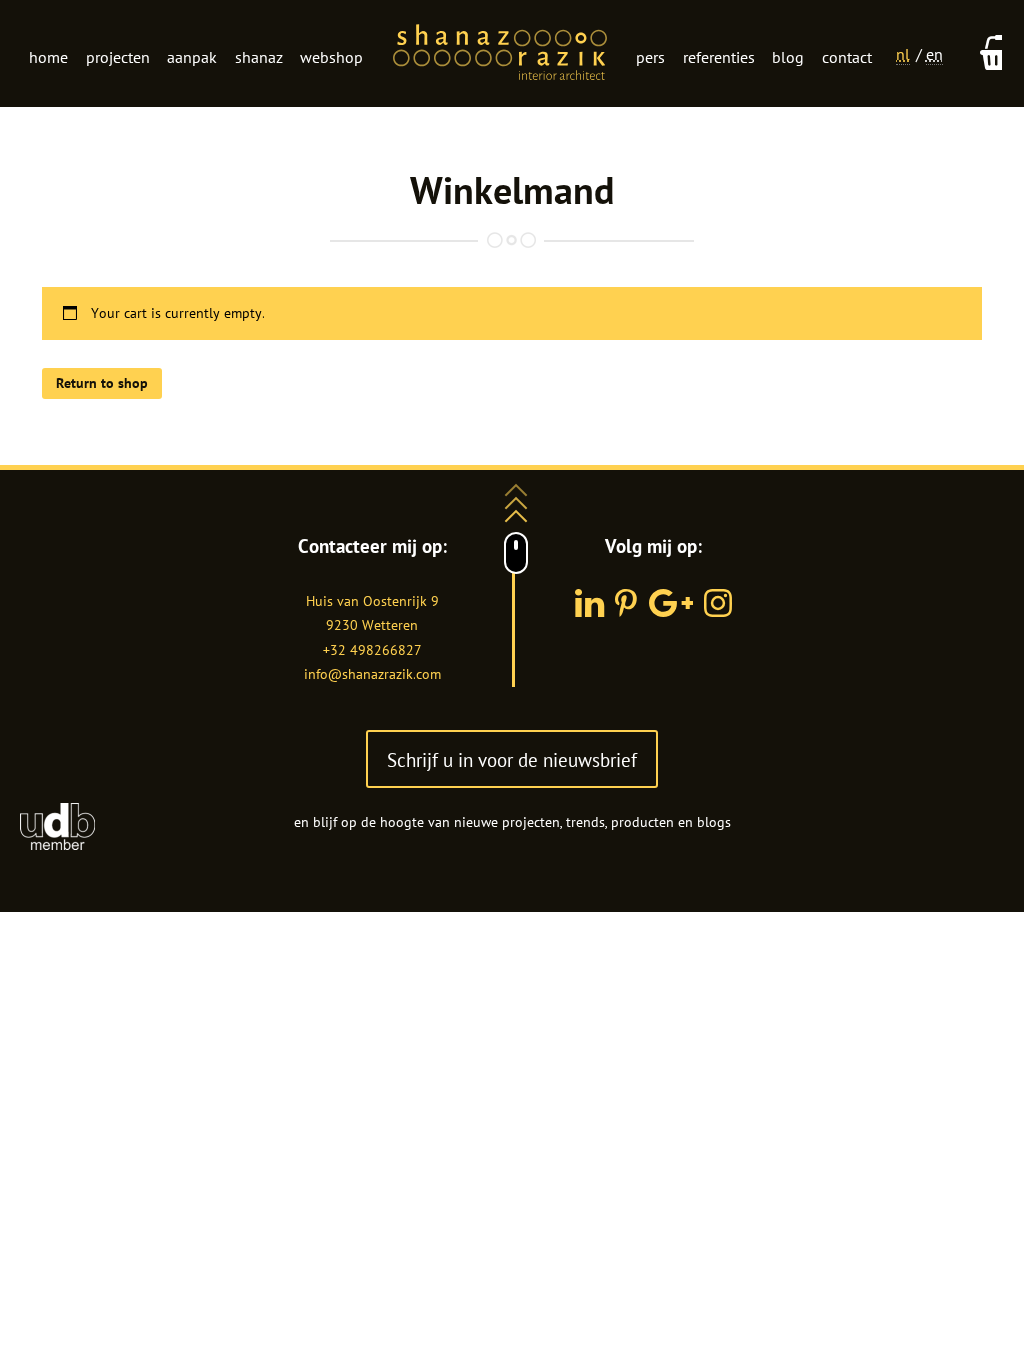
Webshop (331, 57)
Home (48, 57)
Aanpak (192, 57)
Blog (788, 57)
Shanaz (259, 57)
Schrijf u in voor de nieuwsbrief (512, 759)
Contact (847, 57)
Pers (650, 57)
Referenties (719, 57)
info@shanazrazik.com (372, 674)
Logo (500, 54)
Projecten (118, 57)
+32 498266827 (372, 650)
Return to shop (102, 383)
